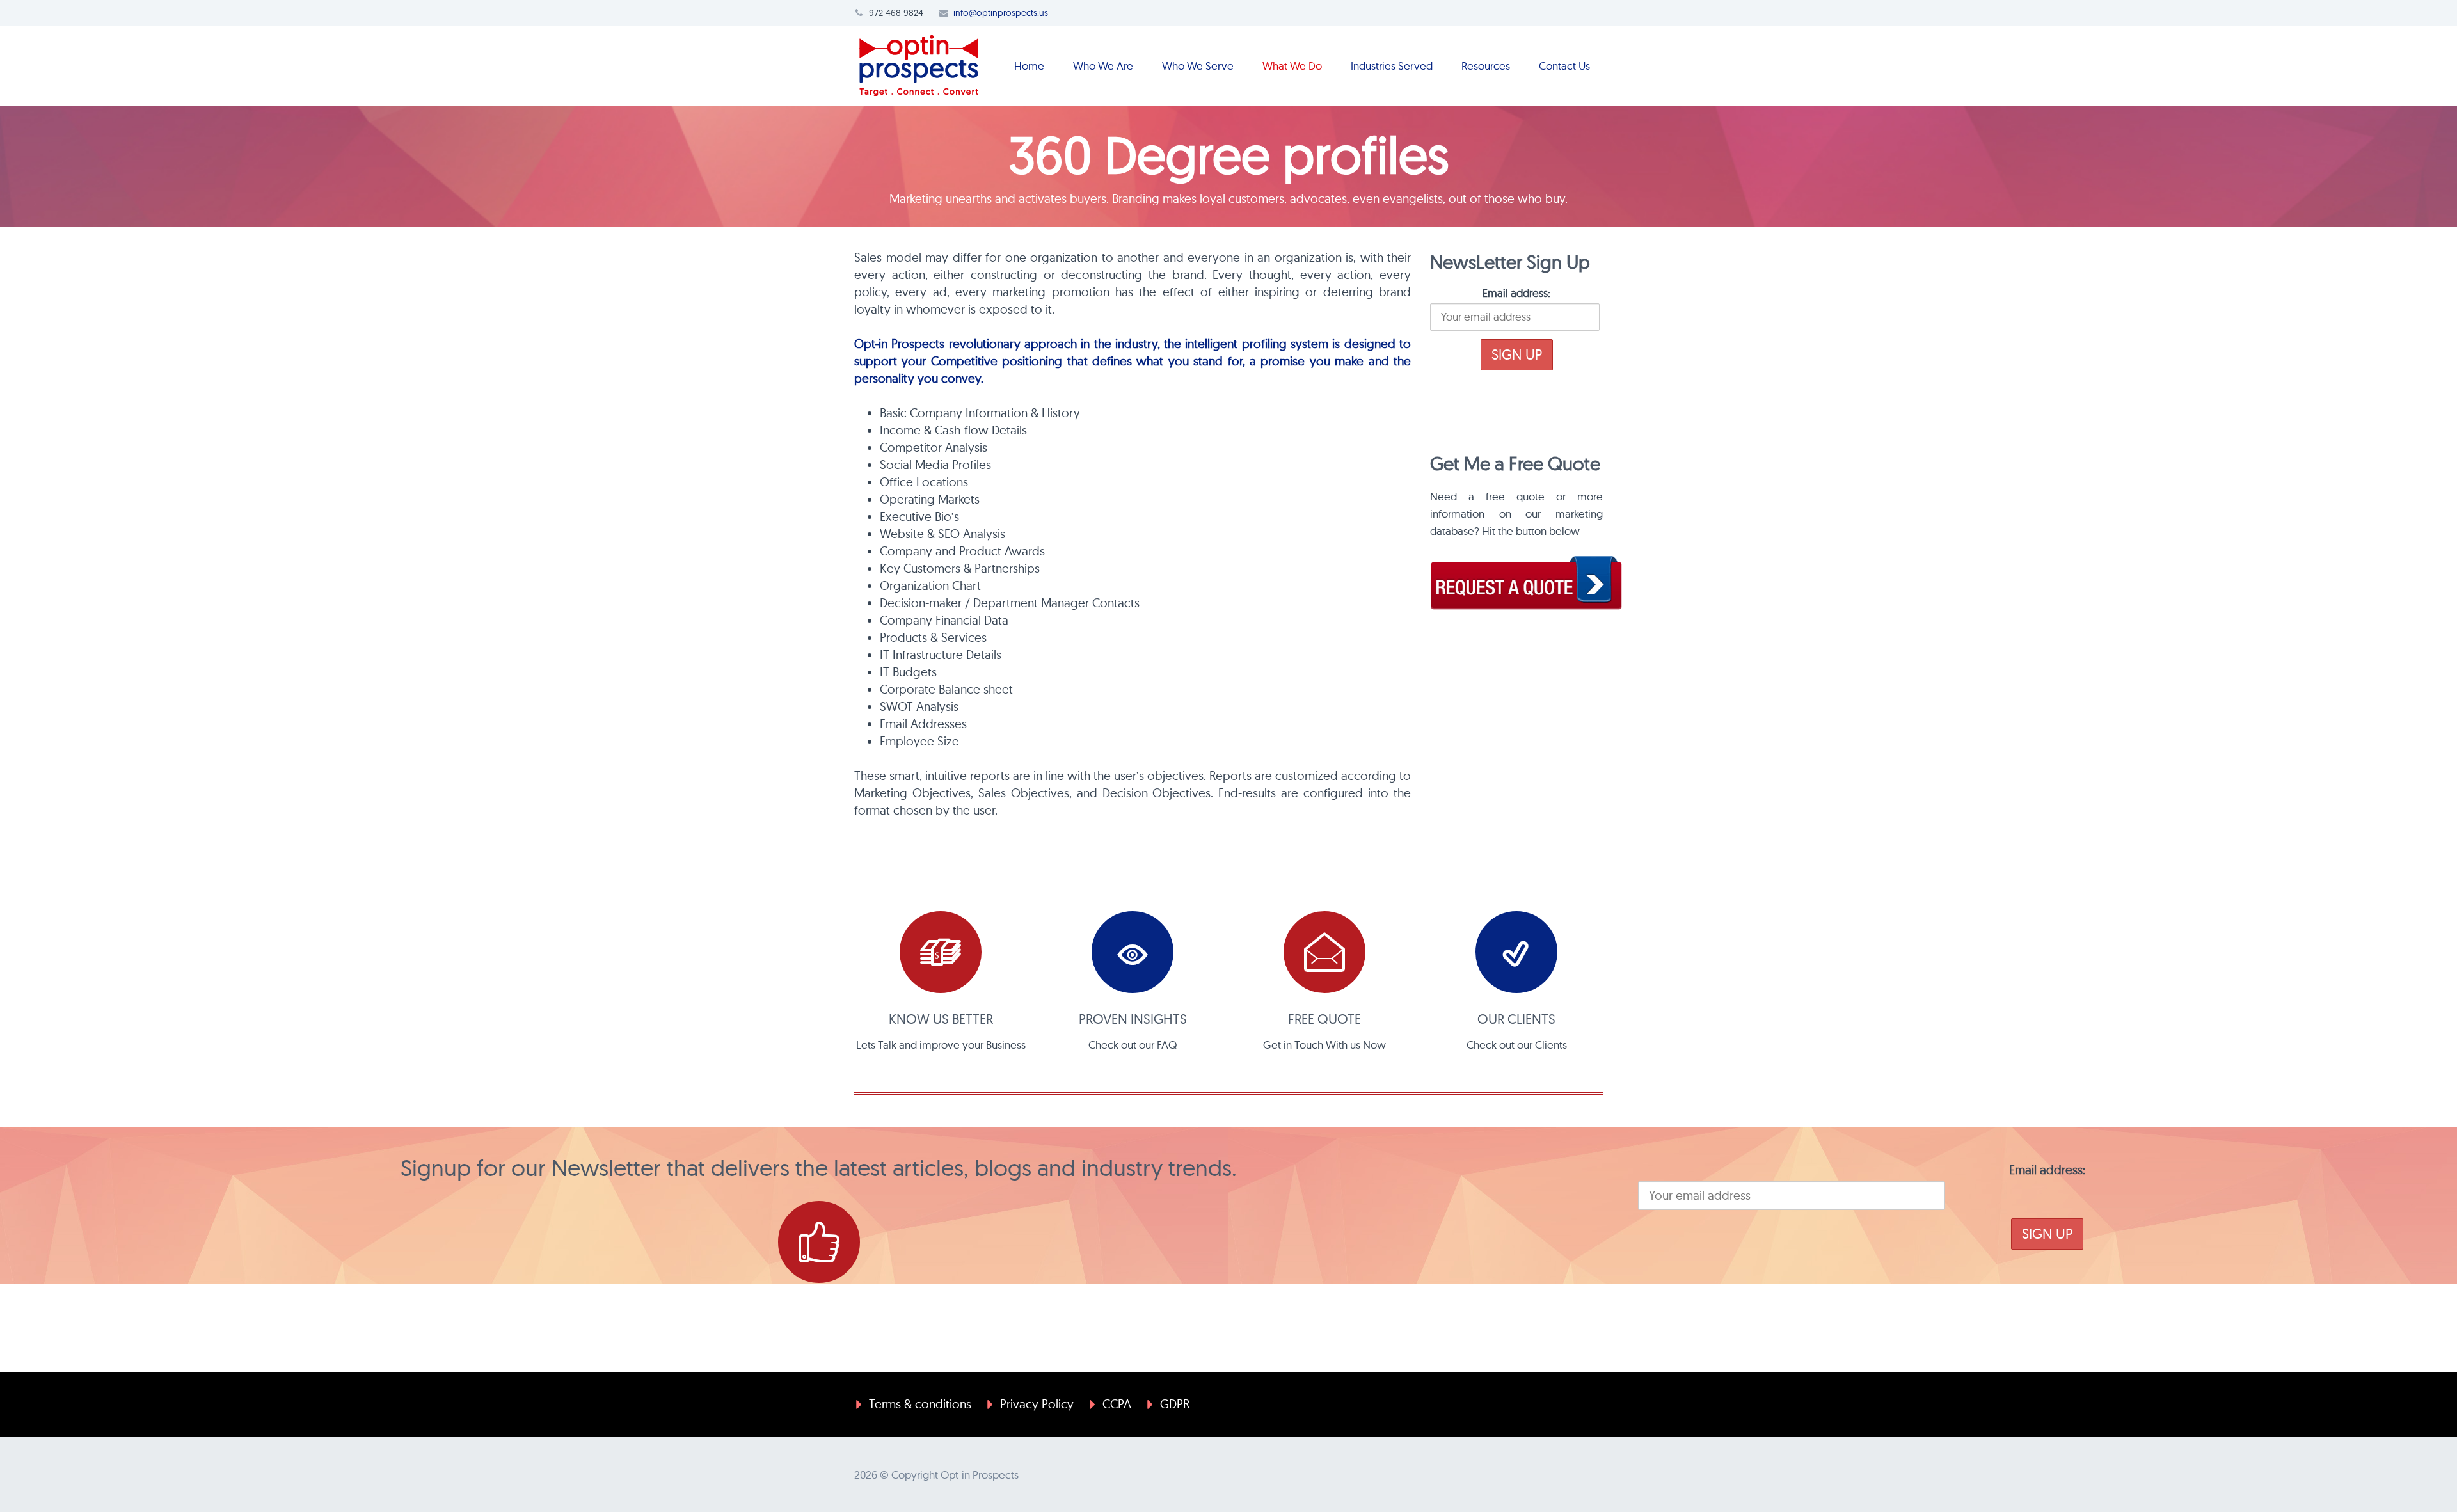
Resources (1486, 66)
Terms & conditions (920, 1404)
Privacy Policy (1037, 1404)
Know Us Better (941, 1019)
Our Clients (1516, 1019)
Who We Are (1103, 66)
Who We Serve (1198, 66)
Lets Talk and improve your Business (941, 1045)
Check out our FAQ (1133, 1045)
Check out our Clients (1517, 1045)
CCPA (1117, 1404)
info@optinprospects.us (1001, 13)
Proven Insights (1133, 1019)
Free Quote (1324, 1019)
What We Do (1292, 66)
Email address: (1516, 293)
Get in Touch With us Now (1324, 1045)
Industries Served (1392, 66)
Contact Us (1564, 66)
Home (1029, 66)
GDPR (1175, 1404)
